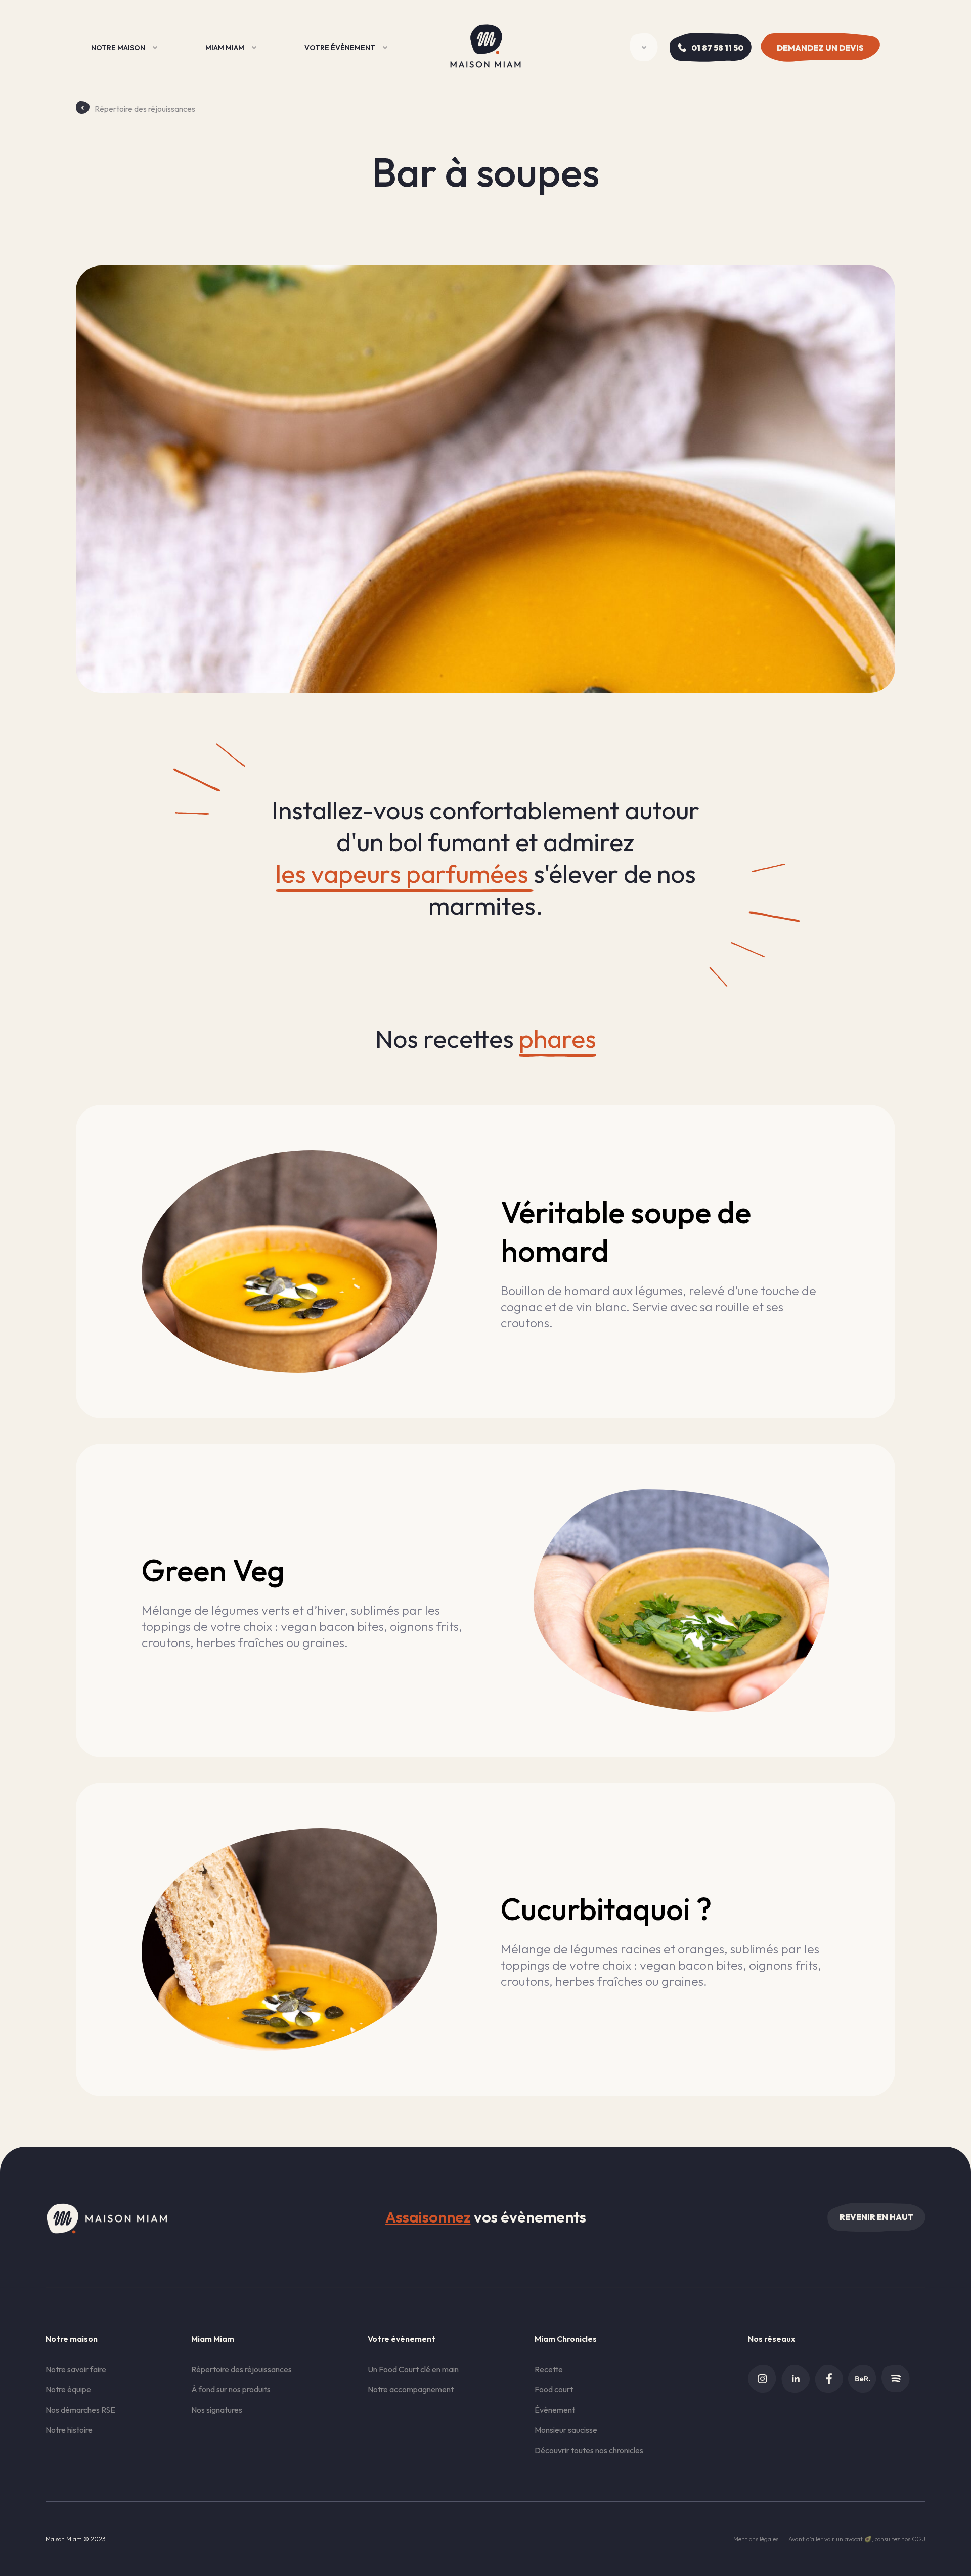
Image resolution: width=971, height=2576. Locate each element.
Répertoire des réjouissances (145, 109)
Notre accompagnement (411, 2389)
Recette (549, 2369)
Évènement (555, 2410)
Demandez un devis (820, 48)
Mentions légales (756, 2539)
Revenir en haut (876, 2217)
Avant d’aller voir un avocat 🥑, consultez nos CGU (857, 2539)
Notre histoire (69, 2430)
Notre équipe (68, 2389)
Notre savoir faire (76, 2369)
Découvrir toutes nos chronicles (589, 2450)
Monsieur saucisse (566, 2430)
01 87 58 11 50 (717, 48)
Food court (554, 2389)
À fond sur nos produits (231, 2389)
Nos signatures (217, 2410)
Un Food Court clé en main (413, 2369)
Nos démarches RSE (80, 2410)
